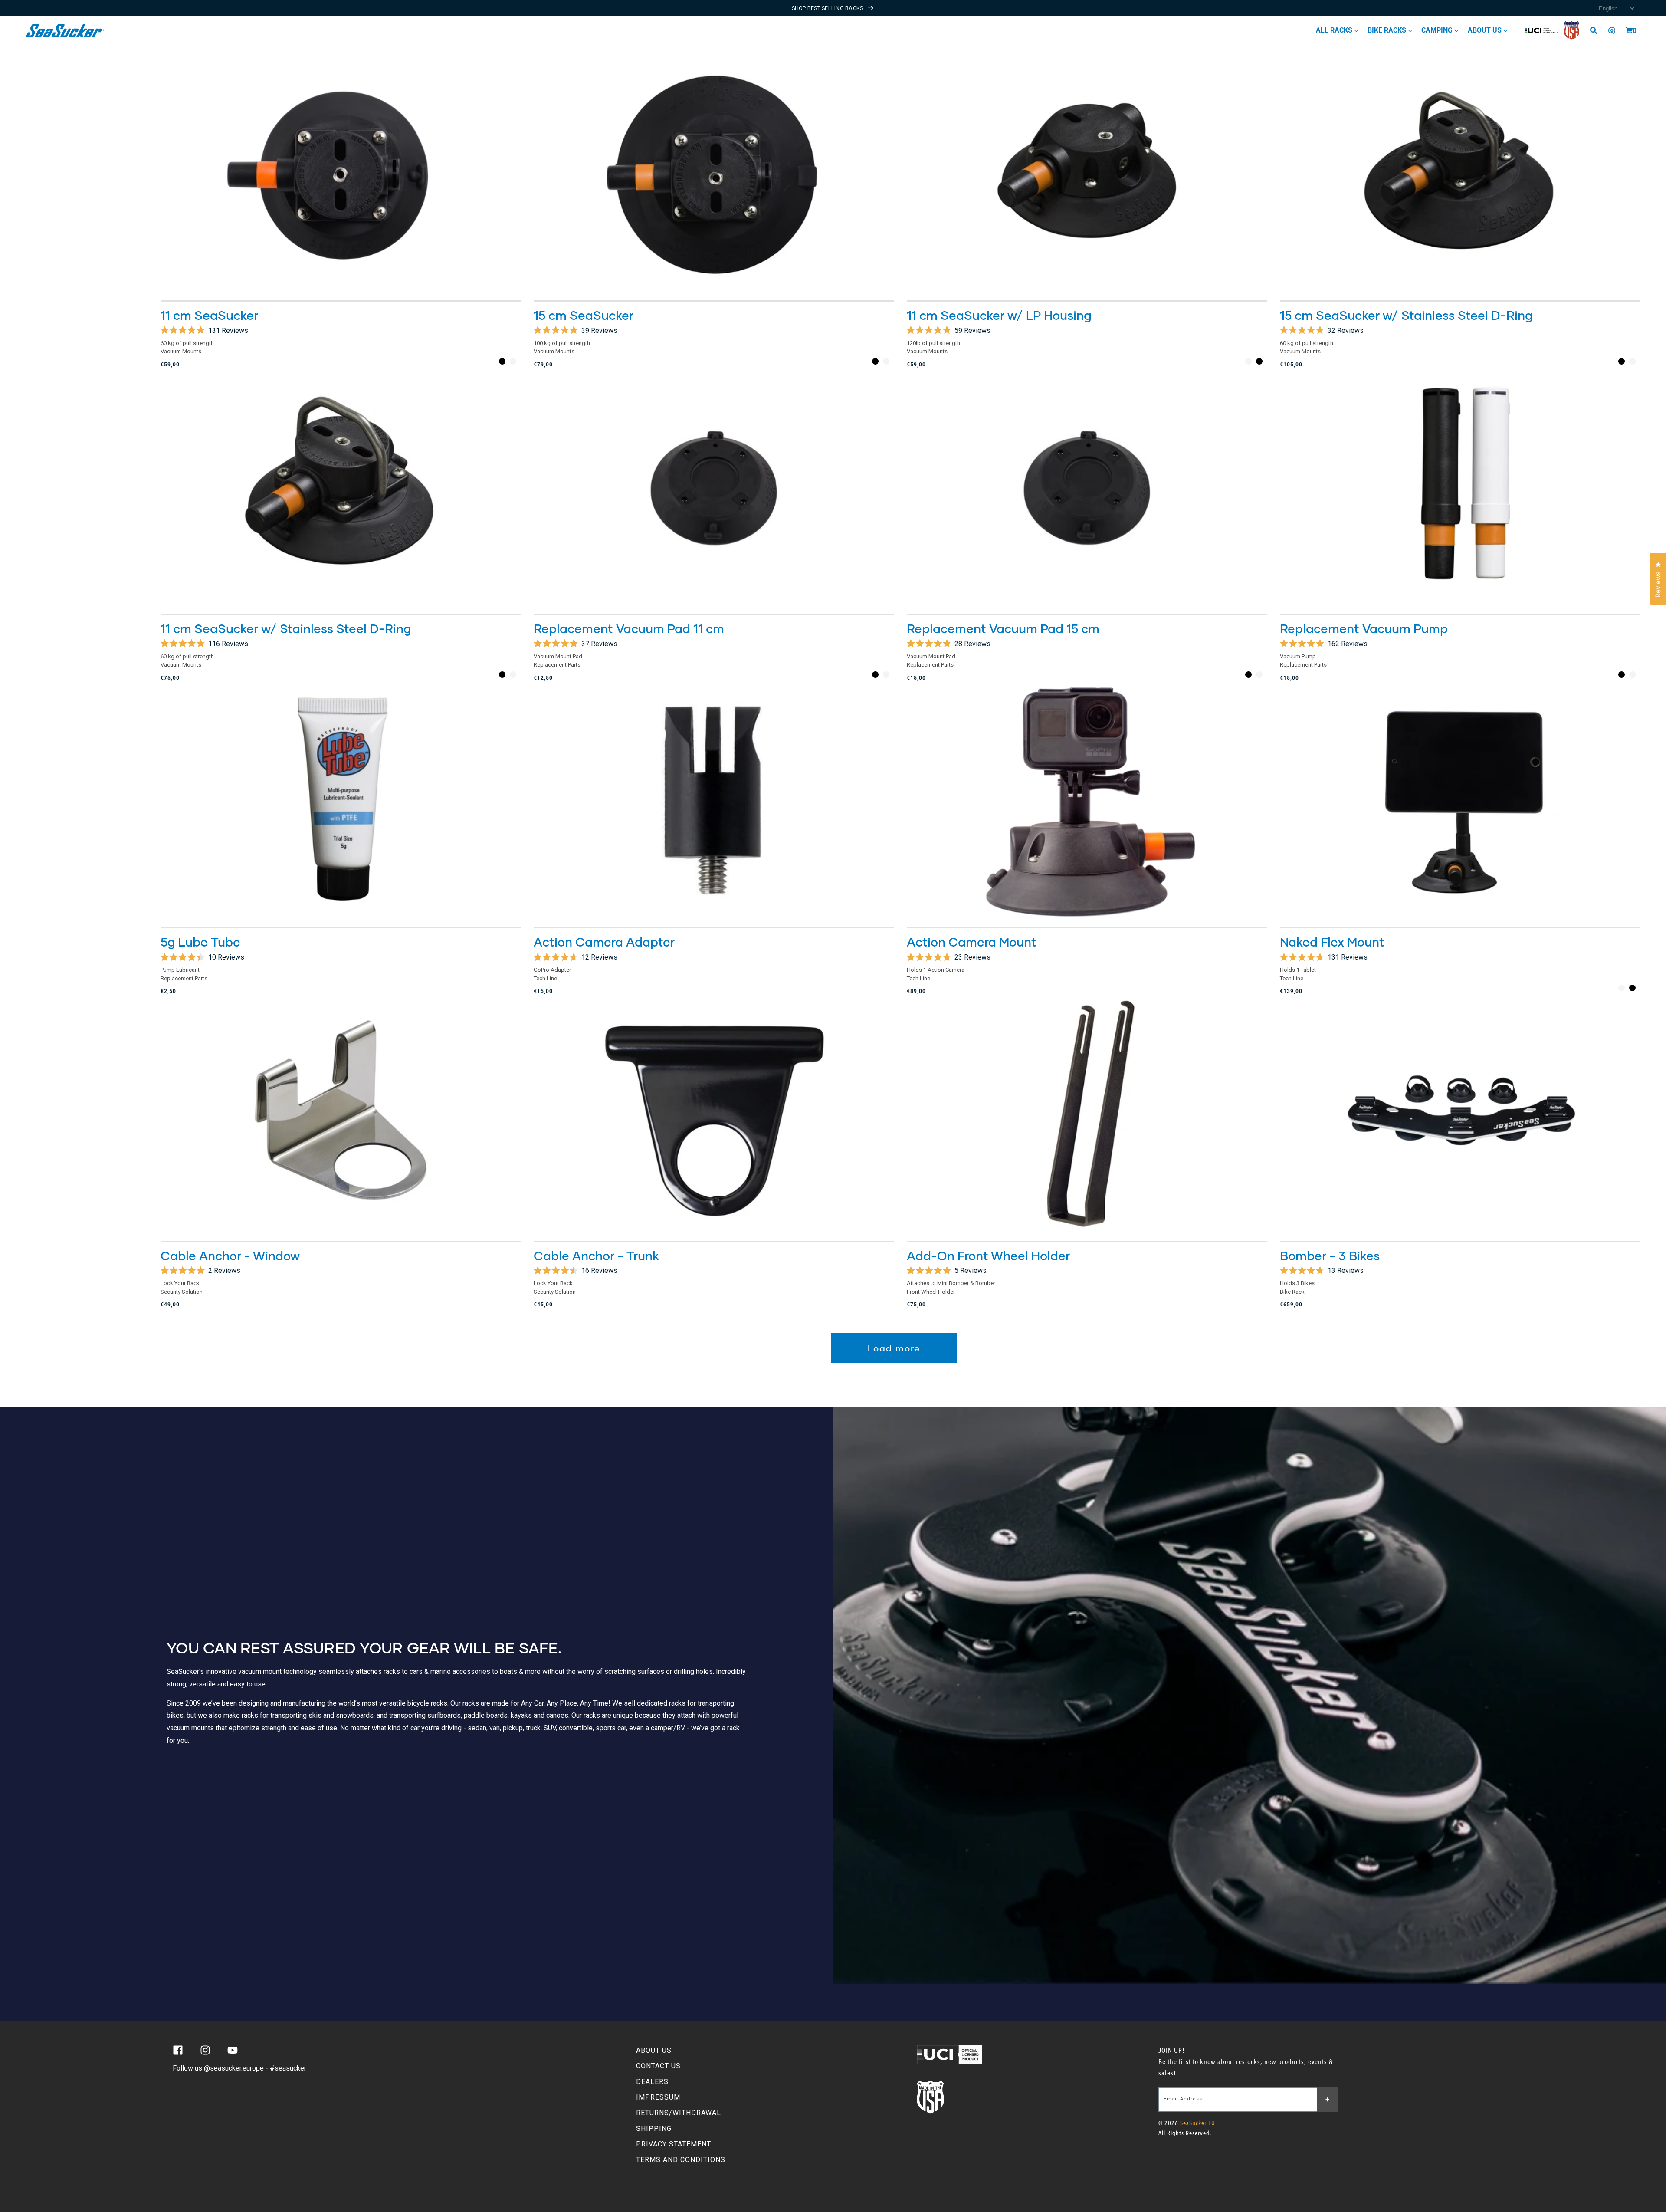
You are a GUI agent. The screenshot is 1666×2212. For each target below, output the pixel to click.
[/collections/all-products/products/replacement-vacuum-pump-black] (1460, 488)
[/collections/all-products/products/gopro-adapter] (714, 802)
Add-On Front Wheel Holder (988, 1256)
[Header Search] (1597, 30)
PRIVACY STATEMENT (674, 2144)
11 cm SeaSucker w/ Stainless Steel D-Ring (286, 628)
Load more (894, 1348)
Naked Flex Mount (1332, 942)
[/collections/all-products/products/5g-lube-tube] (341, 802)
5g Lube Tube (200, 942)
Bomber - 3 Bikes (1330, 1256)
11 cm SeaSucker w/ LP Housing (999, 315)
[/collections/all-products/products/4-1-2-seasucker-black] (341, 175)
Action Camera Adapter (604, 942)
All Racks (1335, 30)
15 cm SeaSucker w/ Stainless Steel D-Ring (1406, 315)
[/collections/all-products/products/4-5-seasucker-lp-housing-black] (1087, 175)
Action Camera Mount (972, 942)
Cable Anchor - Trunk (596, 1256)
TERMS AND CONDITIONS (681, 2160)
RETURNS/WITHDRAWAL (679, 2113)
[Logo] (65, 31)
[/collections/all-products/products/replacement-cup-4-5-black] (714, 488)
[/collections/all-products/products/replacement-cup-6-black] (1087, 488)
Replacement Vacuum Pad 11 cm (629, 628)
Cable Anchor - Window (230, 1256)
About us (1486, 30)
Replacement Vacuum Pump (1364, 628)
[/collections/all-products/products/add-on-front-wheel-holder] (1087, 1115)
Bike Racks (1388, 30)
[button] (1629, 30)
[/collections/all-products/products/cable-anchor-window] (341, 1115)
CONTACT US (658, 2066)
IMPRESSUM (658, 2097)
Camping (1438, 30)
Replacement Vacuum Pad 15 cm (1003, 628)
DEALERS (652, 2082)
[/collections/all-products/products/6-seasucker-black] (714, 175)
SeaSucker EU (1198, 2123)
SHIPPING (654, 2128)
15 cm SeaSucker (584, 315)
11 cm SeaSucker (209, 315)
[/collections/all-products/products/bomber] (1460, 1115)
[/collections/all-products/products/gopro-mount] (1087, 802)
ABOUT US (654, 2050)
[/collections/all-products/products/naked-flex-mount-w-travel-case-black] (1460, 802)
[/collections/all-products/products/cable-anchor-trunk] (714, 1115)
